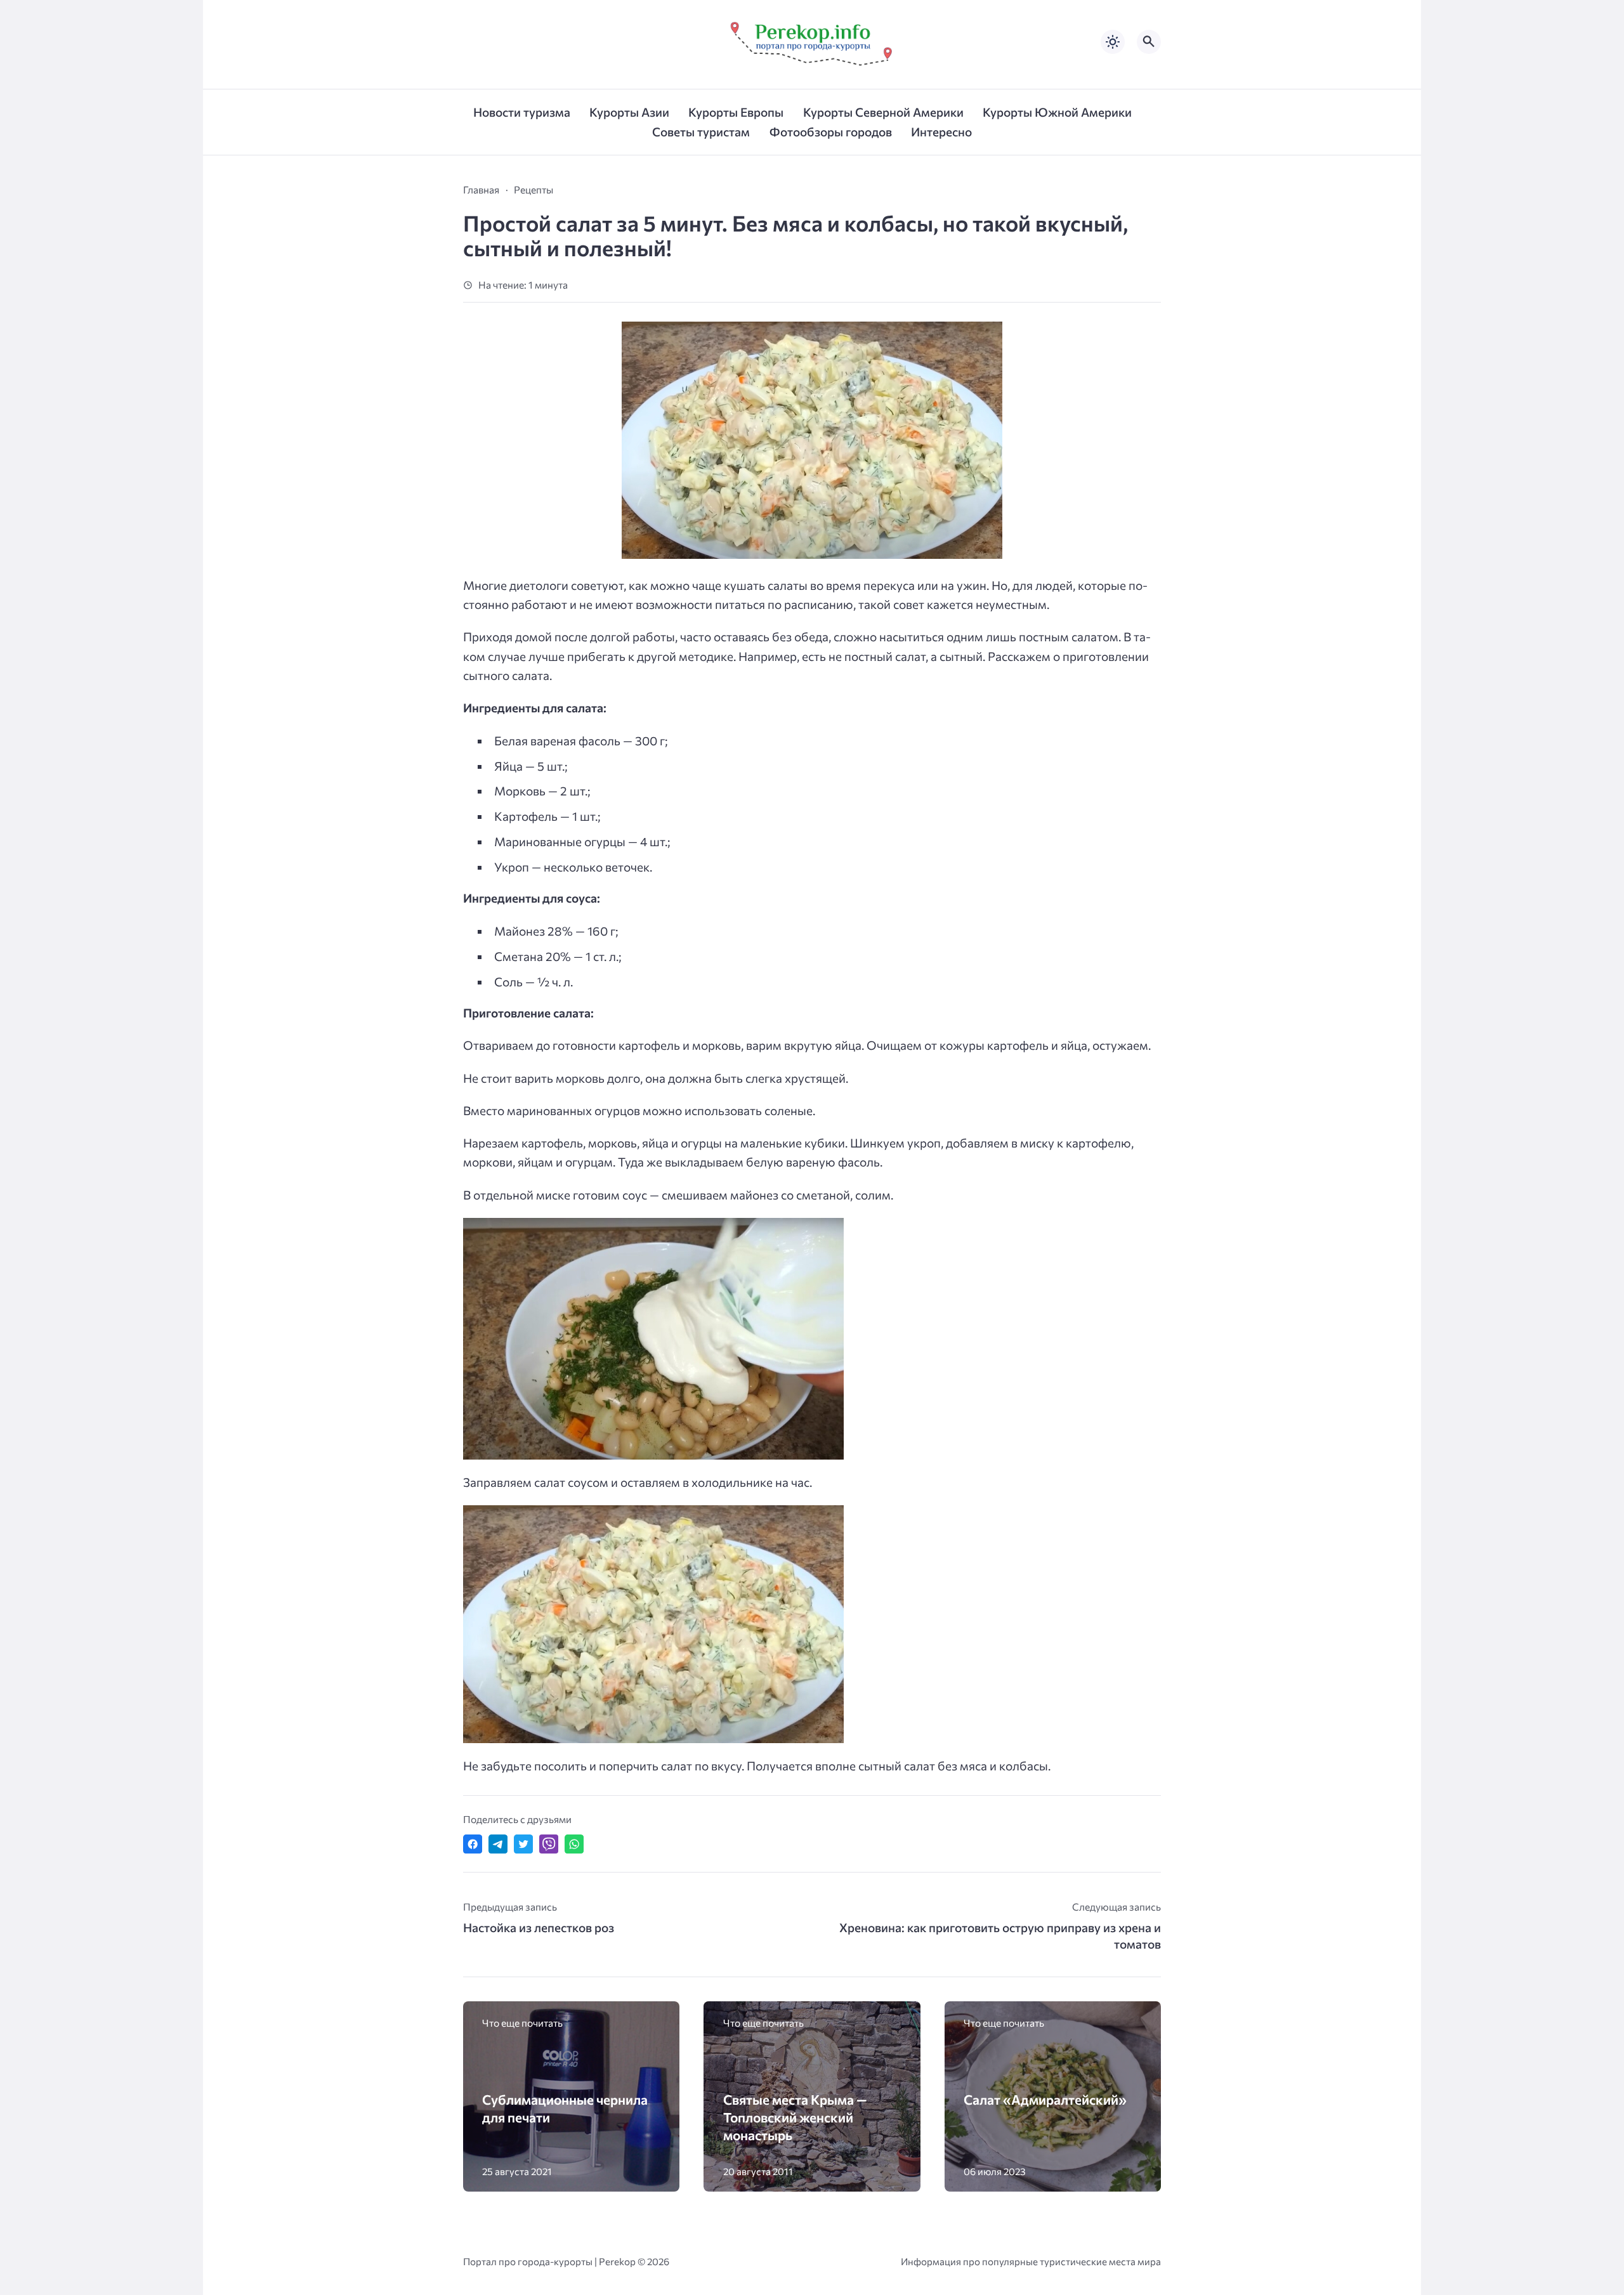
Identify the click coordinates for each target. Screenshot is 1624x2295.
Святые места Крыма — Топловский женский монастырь (795, 2117)
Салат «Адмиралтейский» (1045, 2099)
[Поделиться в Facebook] (473, 1844)
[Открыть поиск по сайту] (1149, 42)
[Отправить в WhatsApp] (574, 1844)
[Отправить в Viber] (549, 1844)
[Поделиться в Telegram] (498, 1844)
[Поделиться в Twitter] (523, 1844)
